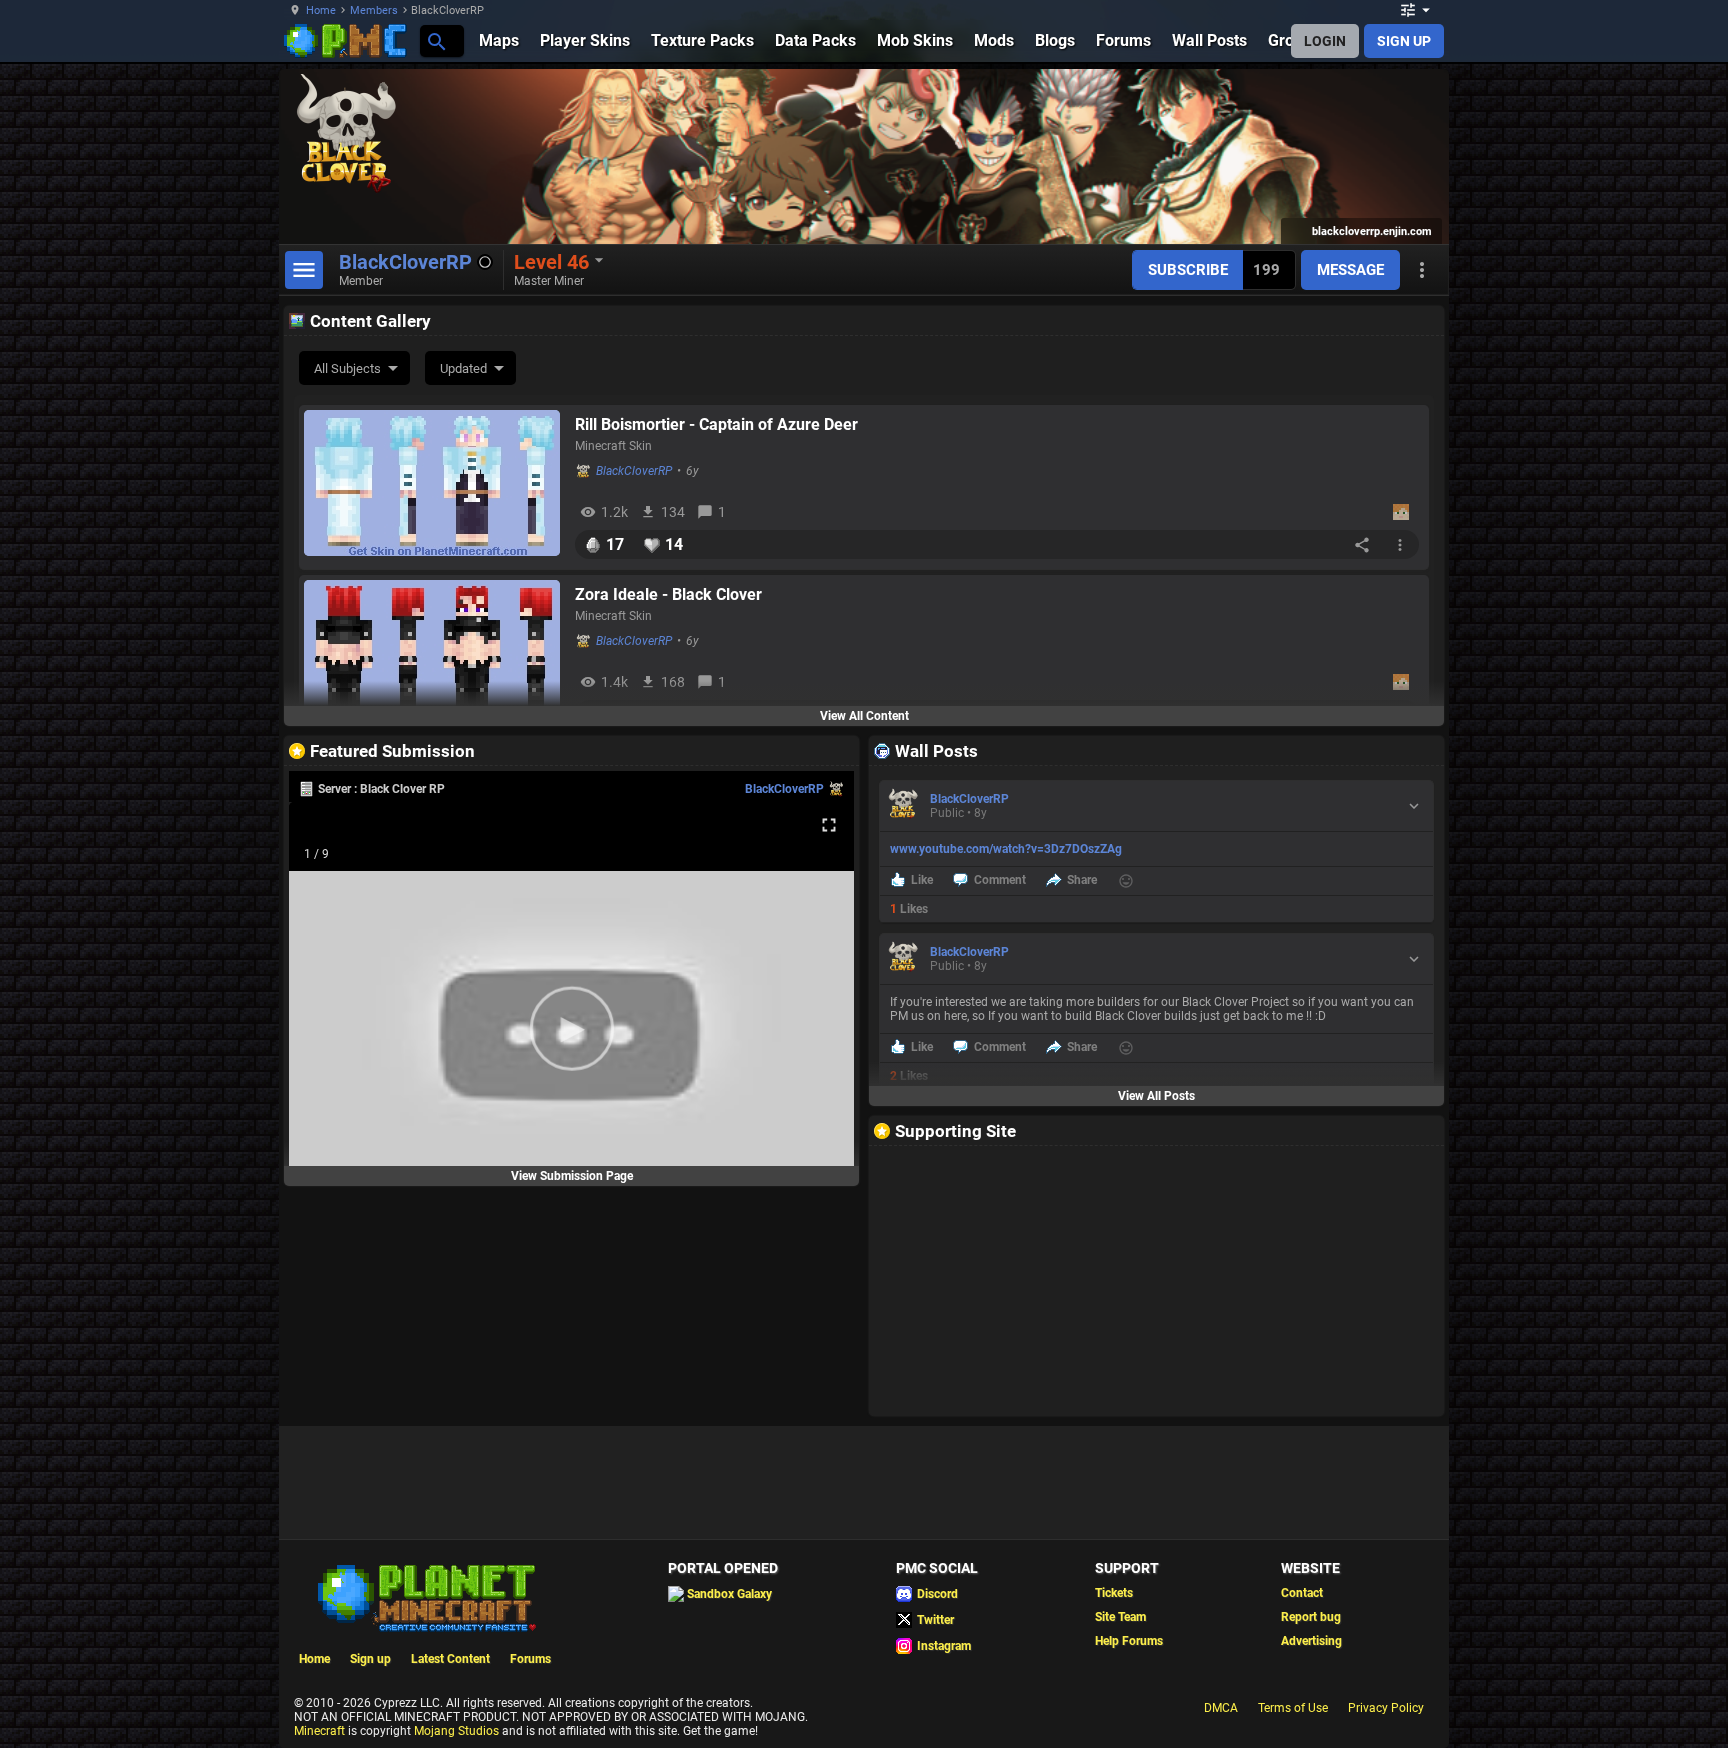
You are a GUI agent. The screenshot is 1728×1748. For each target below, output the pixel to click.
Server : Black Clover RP (381, 789)
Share (1082, 880)
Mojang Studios (456, 1731)
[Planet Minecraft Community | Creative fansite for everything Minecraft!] (425, 1596)
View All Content (864, 716)
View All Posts (1156, 1096)
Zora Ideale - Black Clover (668, 594)
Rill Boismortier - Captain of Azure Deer (716, 424)
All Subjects (347, 368)
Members (374, 10)
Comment (1000, 880)
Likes (909, 909)
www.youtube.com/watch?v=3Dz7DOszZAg (1006, 849)
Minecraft (319, 1731)
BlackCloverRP (634, 471)
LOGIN (1325, 41)
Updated (463, 368)
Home (321, 10)
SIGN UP (1404, 41)
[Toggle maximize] (829, 825)
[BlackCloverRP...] (435, 40)
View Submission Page (572, 1176)
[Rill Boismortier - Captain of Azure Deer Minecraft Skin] (432, 483)
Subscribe (1188, 270)
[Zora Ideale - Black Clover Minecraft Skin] (432, 653)
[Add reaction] (1126, 881)
